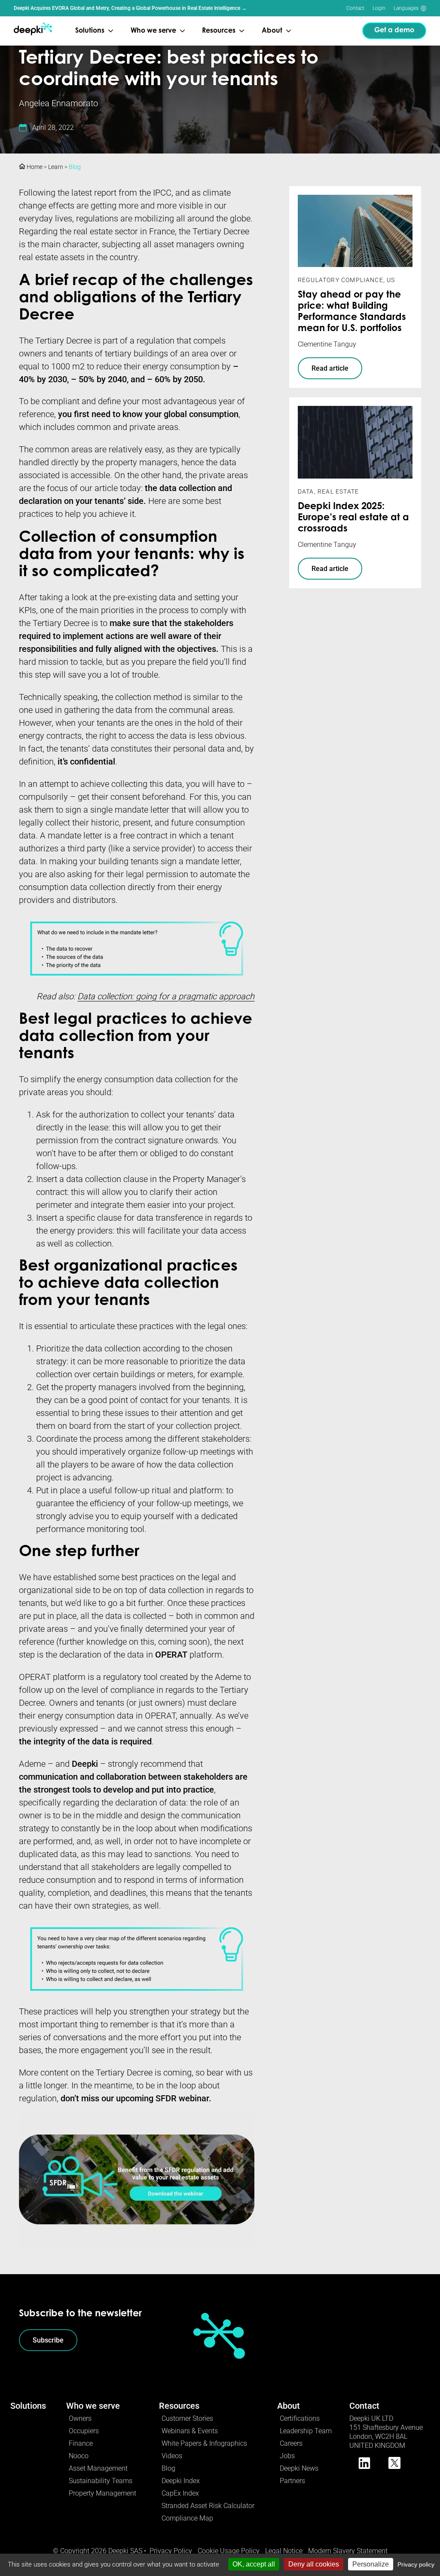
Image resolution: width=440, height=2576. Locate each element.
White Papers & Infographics (204, 2443)
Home (34, 167)
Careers (291, 2443)
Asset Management (98, 2468)
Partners (292, 2481)
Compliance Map (187, 2518)
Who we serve (93, 2406)
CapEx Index (180, 2493)
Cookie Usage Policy (229, 2551)
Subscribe (48, 2340)
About (289, 2406)
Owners (80, 2418)
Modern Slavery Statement (348, 2551)
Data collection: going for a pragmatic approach (166, 996)
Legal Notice (284, 2551)
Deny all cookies (314, 2564)
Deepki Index (181, 2481)
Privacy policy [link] (416, 2564)
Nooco (79, 2456)
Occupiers (84, 2431)
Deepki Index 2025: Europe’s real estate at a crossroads (353, 518)
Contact (355, 8)
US (391, 280)
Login (379, 8)
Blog (75, 167)
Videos (172, 2456)
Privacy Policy (171, 2551)
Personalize (371, 2564)
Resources (179, 2406)
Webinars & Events (190, 2431)
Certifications (300, 2418)
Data (306, 491)
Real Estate (338, 491)
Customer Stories (187, 2418)
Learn (56, 167)
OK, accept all (254, 2564)
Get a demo (394, 31)
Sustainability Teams (101, 2481)
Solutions (28, 2406)
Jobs (287, 2456)
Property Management (102, 2493)
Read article (330, 368)
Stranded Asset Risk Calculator (208, 2506)
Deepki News (299, 2468)
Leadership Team (306, 2431)
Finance (81, 2443)
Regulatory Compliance (341, 280)
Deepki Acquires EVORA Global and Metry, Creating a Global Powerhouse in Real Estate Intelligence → (130, 8)
